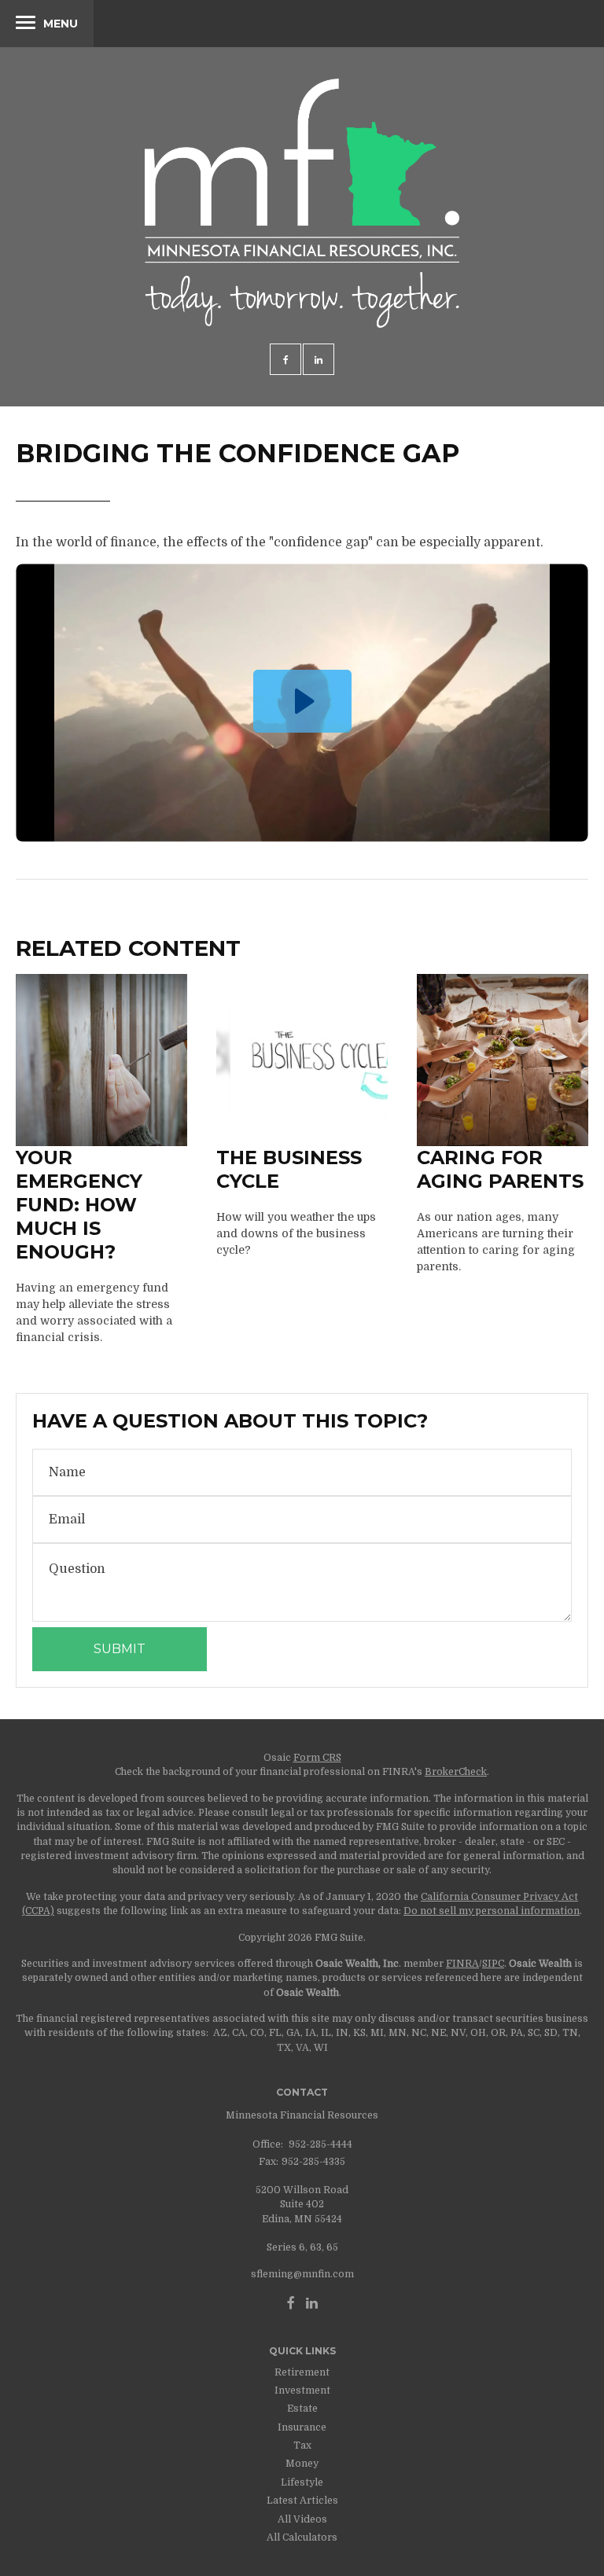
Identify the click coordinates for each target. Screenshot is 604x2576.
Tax (302, 2446)
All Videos (302, 2519)
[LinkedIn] (312, 2303)
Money (302, 2464)
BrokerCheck (456, 1772)
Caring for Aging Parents (500, 1169)
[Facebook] (291, 2303)
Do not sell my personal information (492, 1911)
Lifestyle (302, 2482)
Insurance (302, 2427)
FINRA (462, 1964)
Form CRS (317, 1758)
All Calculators (302, 2537)
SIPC (493, 1964)
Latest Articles (302, 2501)
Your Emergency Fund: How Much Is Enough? (79, 1205)
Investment (302, 2390)
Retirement (302, 2372)
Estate (302, 2409)
